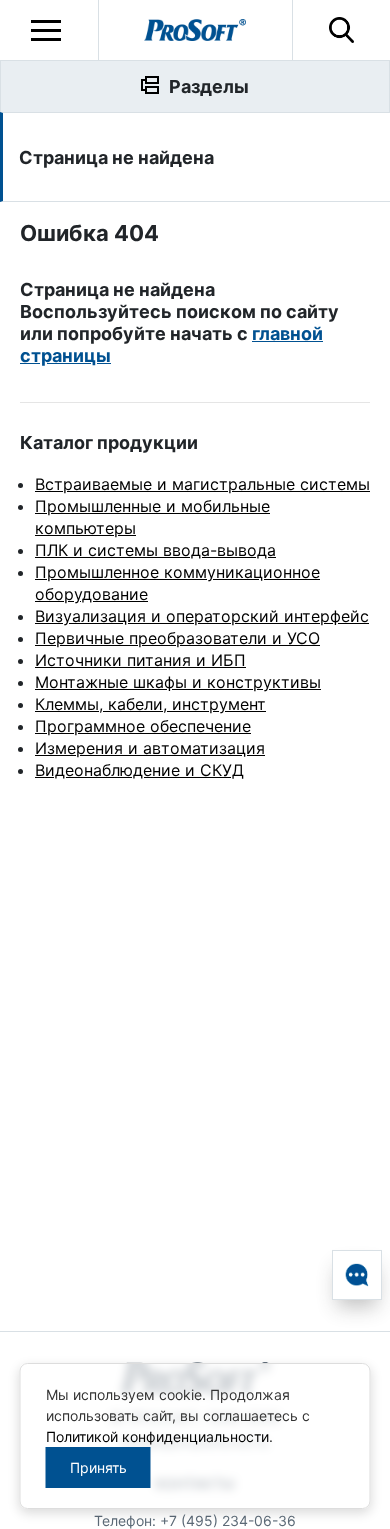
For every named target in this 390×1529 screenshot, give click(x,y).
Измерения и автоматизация (150, 748)
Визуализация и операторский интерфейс (202, 616)
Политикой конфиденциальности (157, 1436)
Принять (98, 1467)
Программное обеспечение (143, 726)
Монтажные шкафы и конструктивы (178, 682)
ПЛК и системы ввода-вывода (155, 550)
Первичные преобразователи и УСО (177, 638)
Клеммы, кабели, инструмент (150, 704)
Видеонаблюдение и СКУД (139, 770)
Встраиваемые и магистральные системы (202, 484)
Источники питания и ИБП (140, 660)
